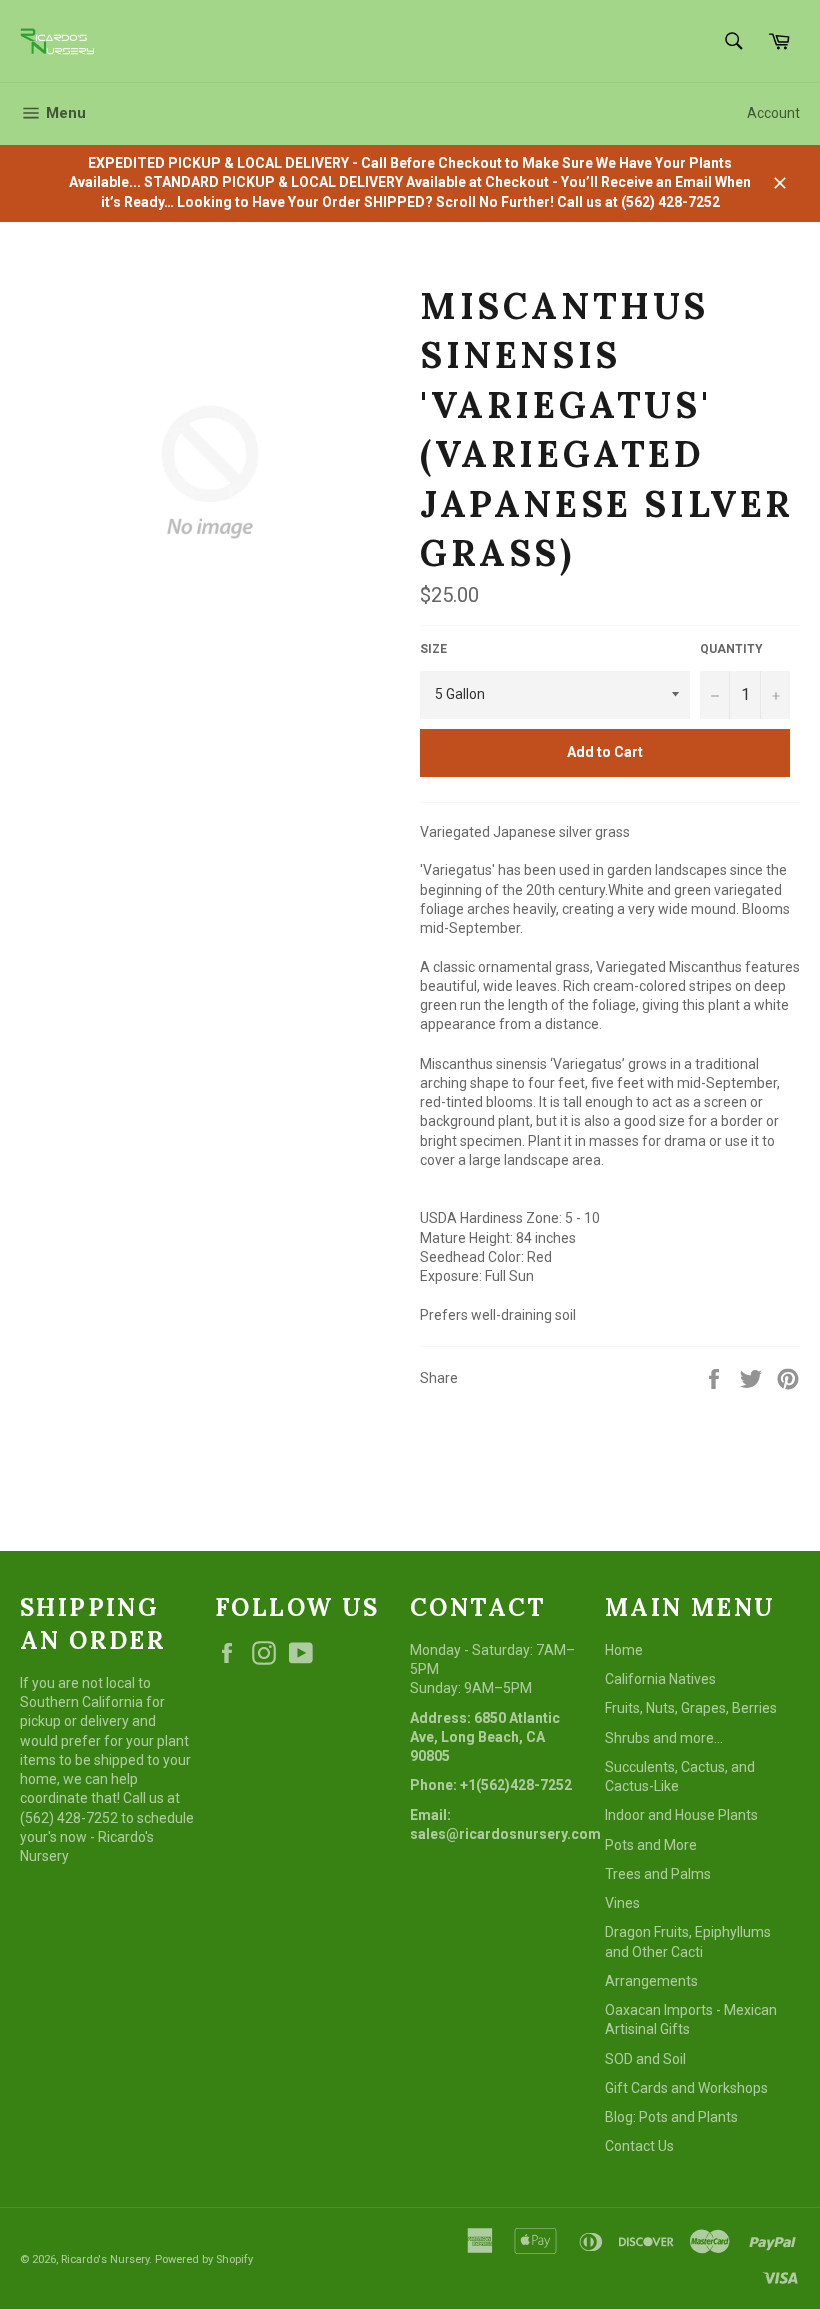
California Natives (660, 1679)
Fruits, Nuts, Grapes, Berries (691, 1708)
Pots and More (651, 1845)
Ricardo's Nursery (105, 2259)
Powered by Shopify (204, 2259)
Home (624, 1650)
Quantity (731, 649)
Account (773, 113)
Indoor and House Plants (681, 1815)
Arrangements (651, 1981)
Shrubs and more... (664, 1738)
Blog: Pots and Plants (671, 2117)
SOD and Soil (645, 2059)
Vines (622, 1903)
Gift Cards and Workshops (686, 2088)
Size (433, 649)
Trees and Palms (658, 1874)
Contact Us (639, 2146)
